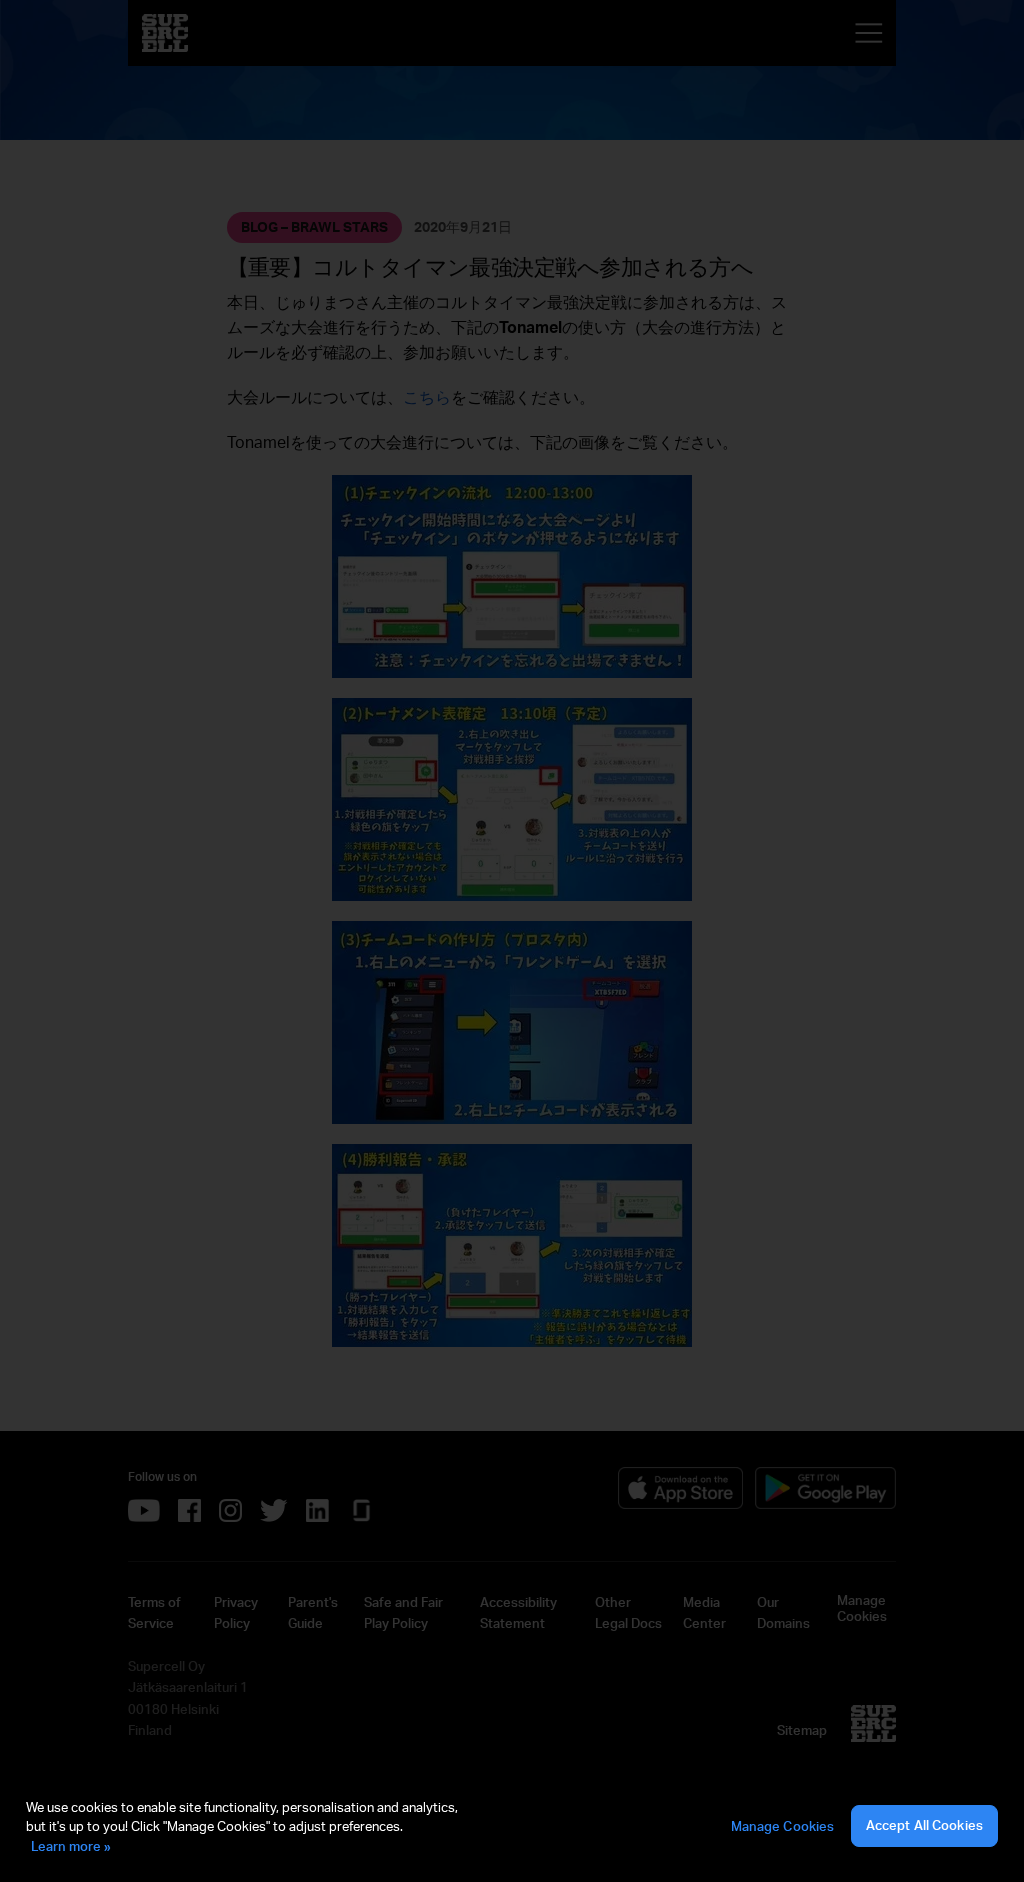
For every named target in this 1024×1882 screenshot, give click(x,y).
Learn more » (71, 1846)
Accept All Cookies (924, 1825)
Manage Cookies (783, 1826)
